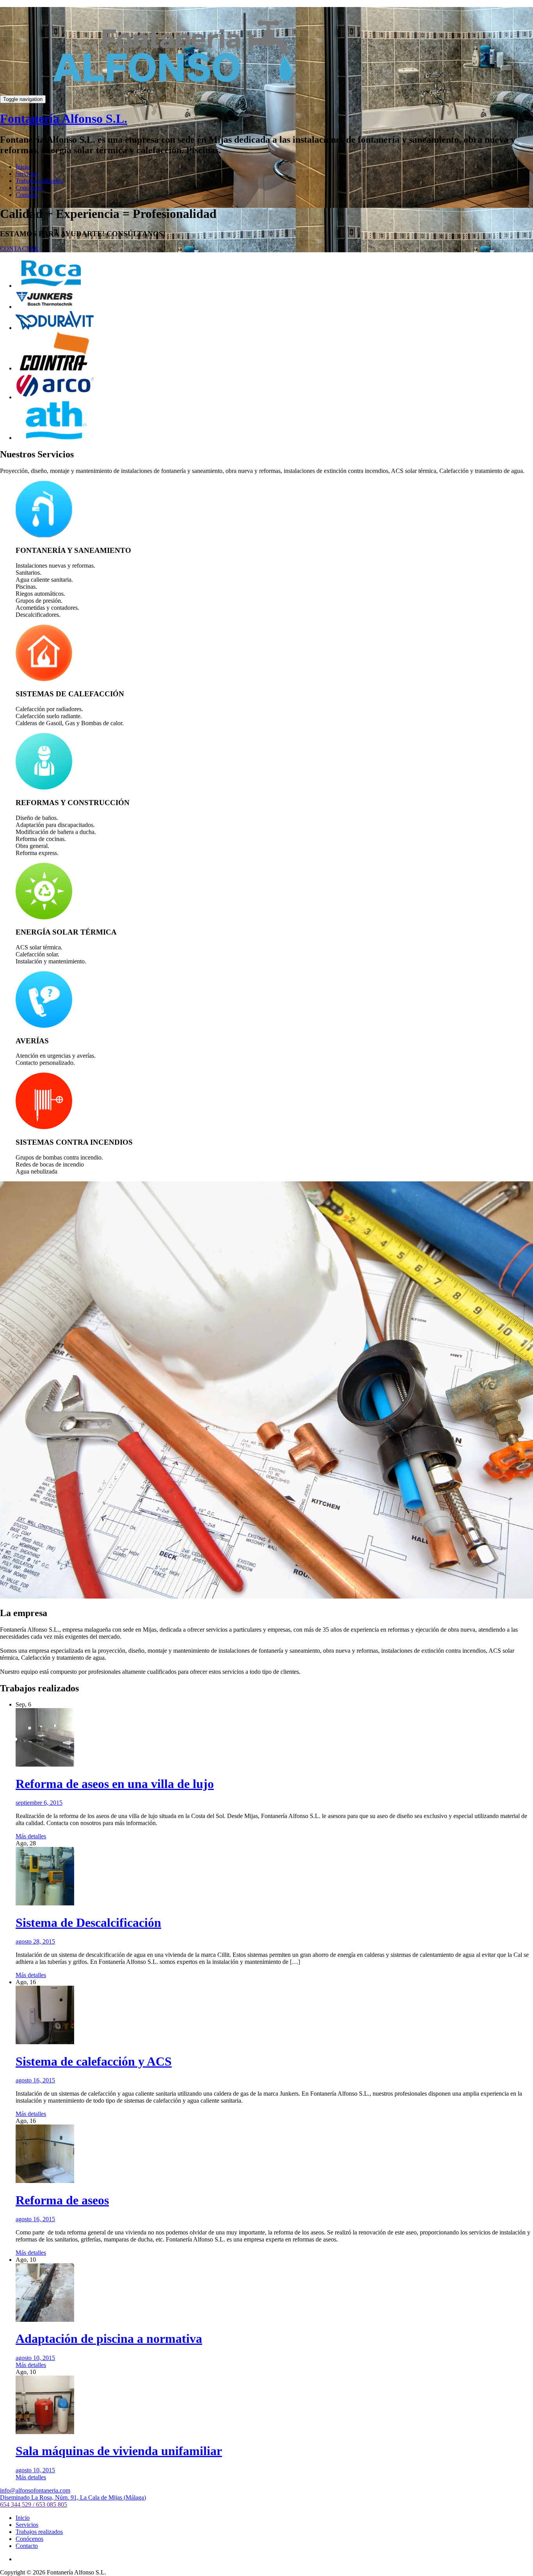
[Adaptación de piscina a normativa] (45, 2320)
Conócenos (29, 188)
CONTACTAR (19, 249)
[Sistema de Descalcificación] (45, 1903)
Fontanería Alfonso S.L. (64, 119)
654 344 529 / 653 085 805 (34, 2504)
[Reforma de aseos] (45, 2181)
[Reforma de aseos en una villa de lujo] (45, 1764)
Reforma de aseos (62, 2200)
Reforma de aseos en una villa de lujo (115, 1784)
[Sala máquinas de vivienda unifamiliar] (45, 2432)
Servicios (27, 174)
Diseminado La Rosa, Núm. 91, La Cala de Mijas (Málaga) (73, 2497)
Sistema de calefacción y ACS (94, 2061)
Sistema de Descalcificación (88, 1923)
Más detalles (31, 1836)
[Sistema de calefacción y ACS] (45, 2042)
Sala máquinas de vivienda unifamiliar (119, 2451)
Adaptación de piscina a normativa (109, 2339)
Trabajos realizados (39, 181)
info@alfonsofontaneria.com (35, 2490)
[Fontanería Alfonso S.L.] (172, 99)
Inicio (23, 167)
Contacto (27, 195)
